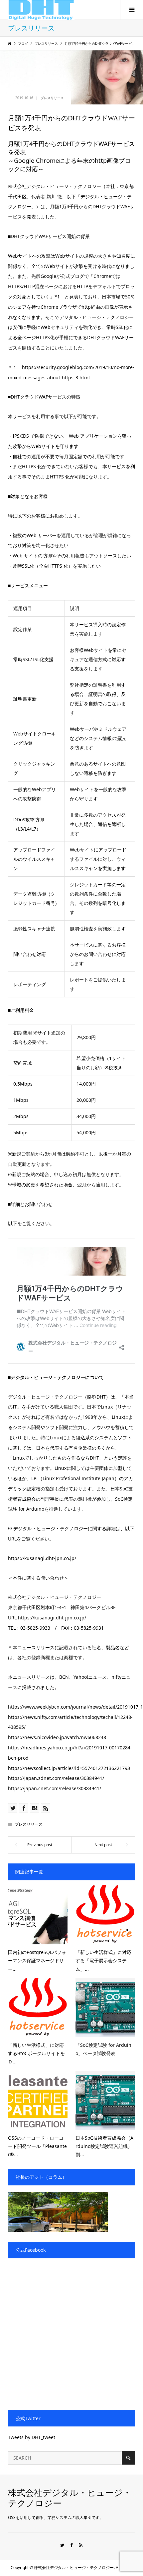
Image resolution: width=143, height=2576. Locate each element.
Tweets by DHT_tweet (32, 2437)
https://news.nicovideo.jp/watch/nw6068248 (57, 1737)
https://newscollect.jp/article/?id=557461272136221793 (69, 1768)
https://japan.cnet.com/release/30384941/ (55, 1788)
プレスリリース (52, 98)
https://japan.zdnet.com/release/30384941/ (56, 1778)
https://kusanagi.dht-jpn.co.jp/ (42, 1558)
